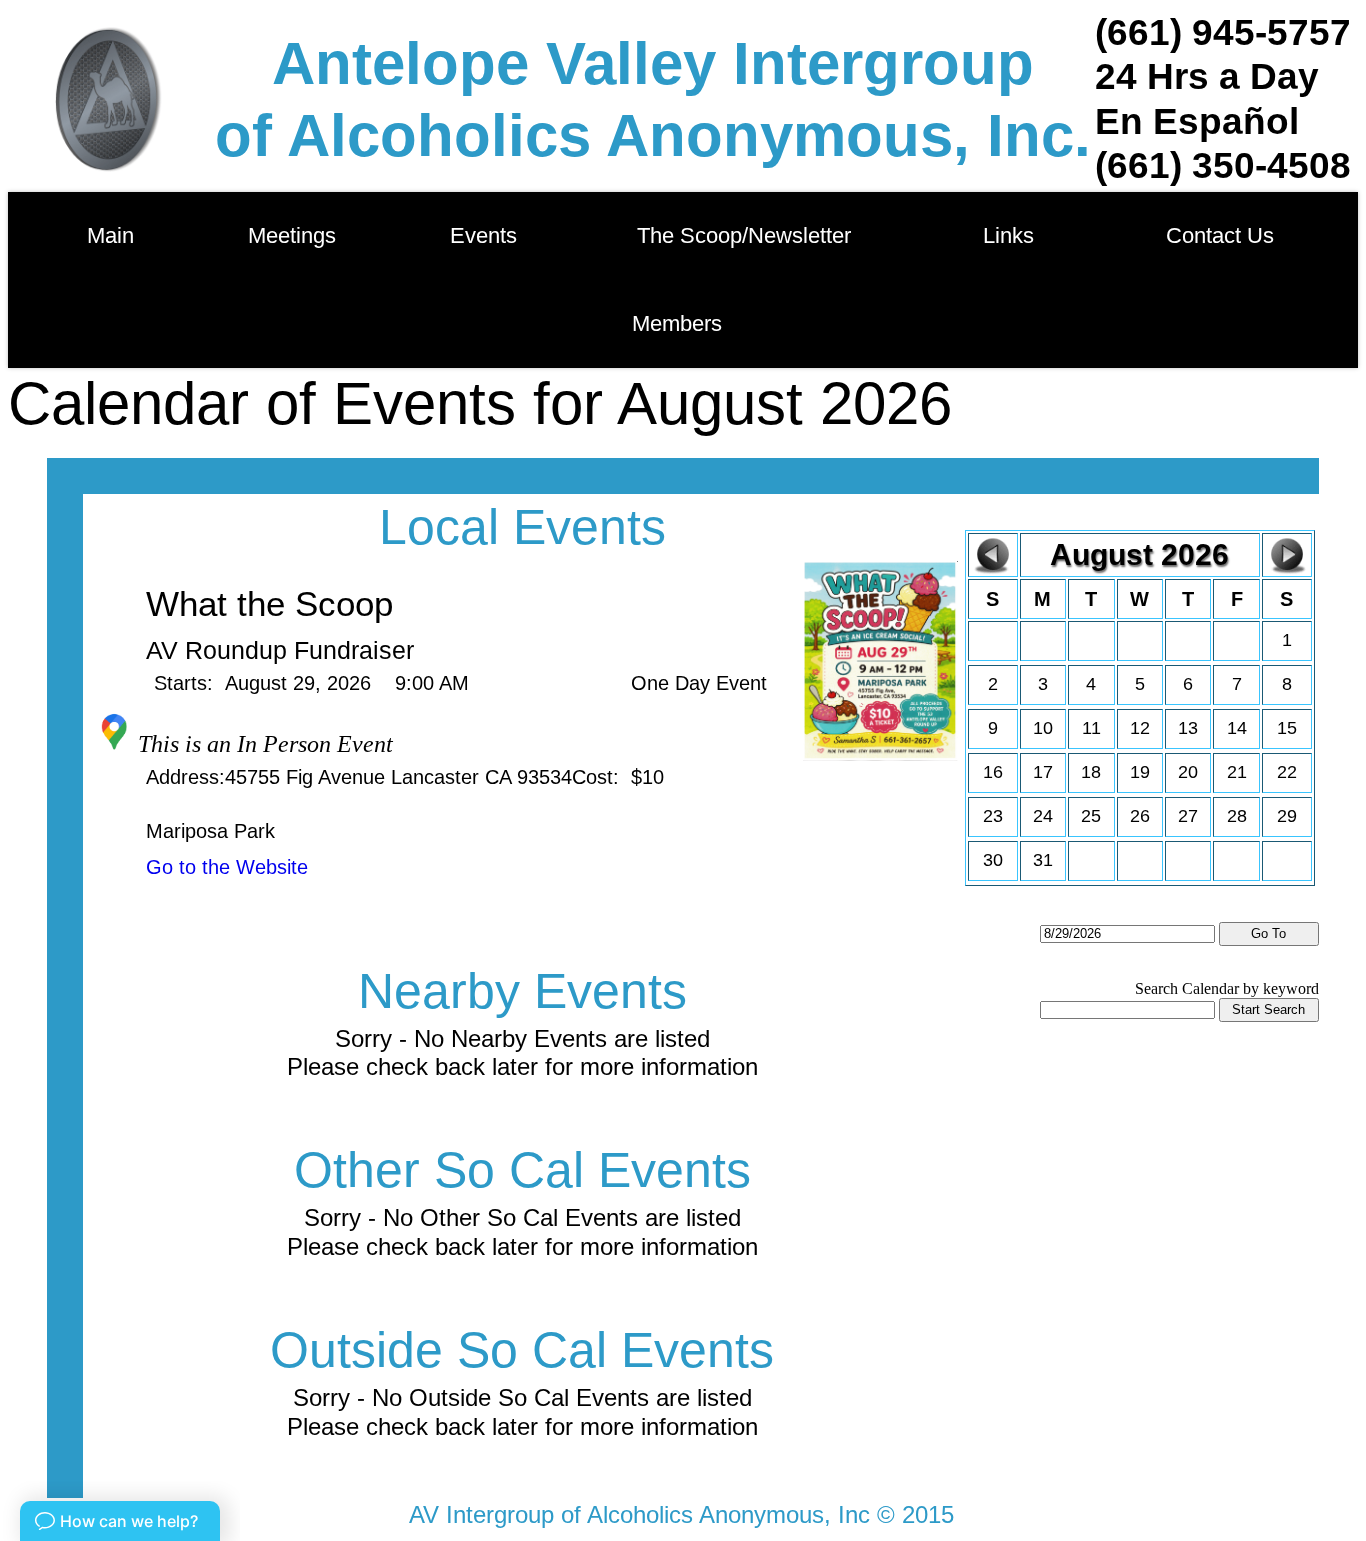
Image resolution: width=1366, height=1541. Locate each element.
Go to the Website (227, 867)
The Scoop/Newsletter (744, 235)
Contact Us (1220, 235)
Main (110, 235)
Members (677, 323)
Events (489, 235)
